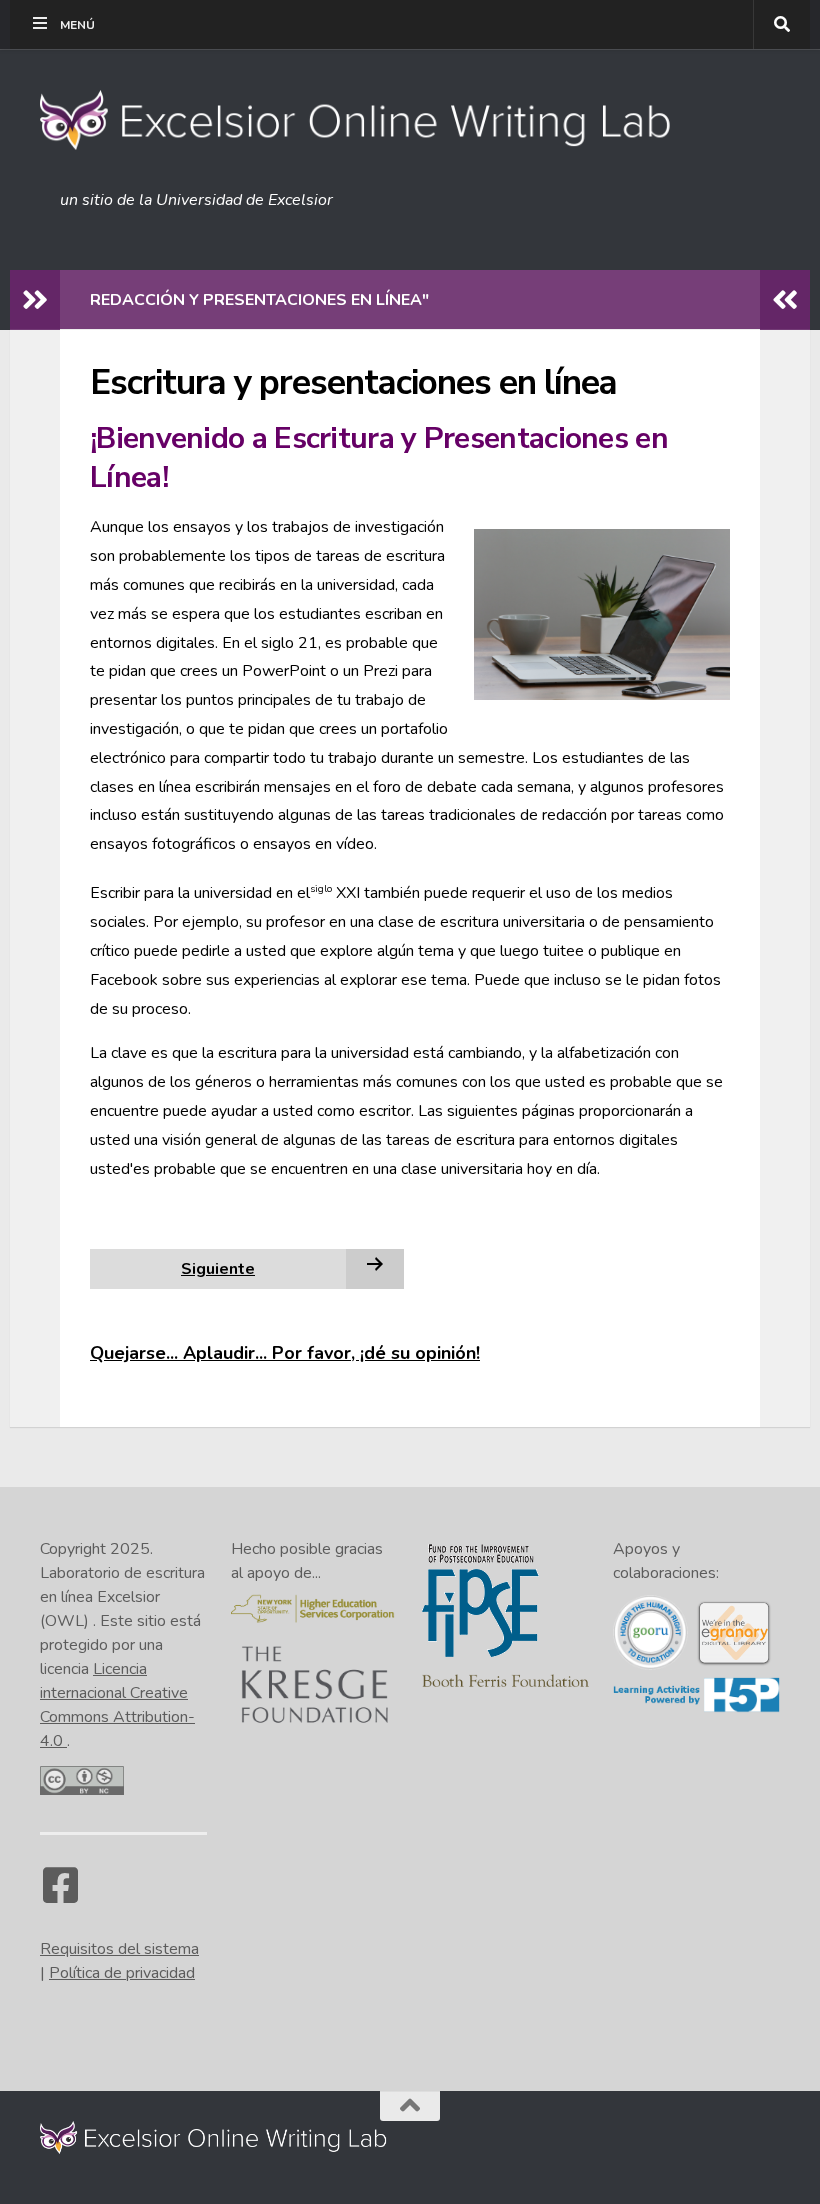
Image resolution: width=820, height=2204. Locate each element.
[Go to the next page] (375, 1268)
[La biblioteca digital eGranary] (733, 1662)
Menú (77, 25)
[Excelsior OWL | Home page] (365, 120)
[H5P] (696, 1708)
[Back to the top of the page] (410, 2106)
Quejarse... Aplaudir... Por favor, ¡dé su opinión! (285, 1353)
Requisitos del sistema (119, 1949)
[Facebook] (60, 1895)
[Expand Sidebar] (35, 300)
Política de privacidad (122, 1973)
